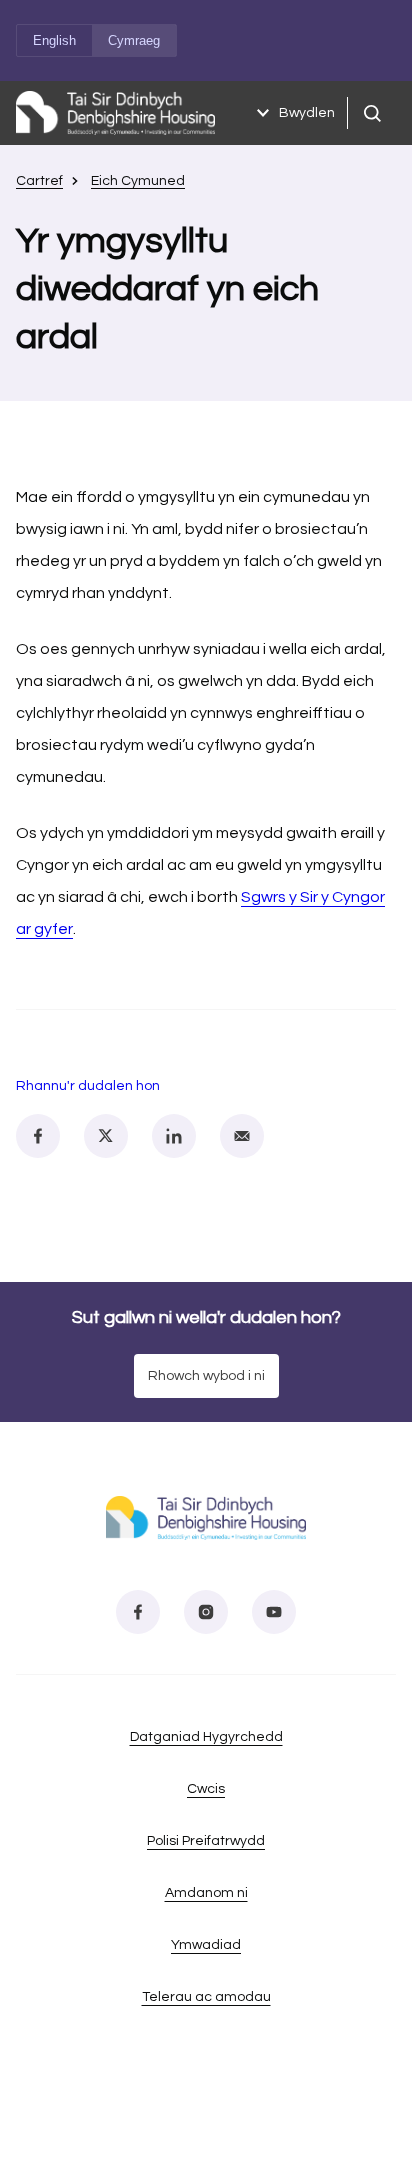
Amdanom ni (206, 1893)
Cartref (39, 181)
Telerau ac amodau (206, 1997)
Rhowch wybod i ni (206, 1376)
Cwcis (206, 1789)
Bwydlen (307, 113)
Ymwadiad (206, 1945)
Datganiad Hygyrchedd (206, 1737)
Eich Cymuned (138, 181)
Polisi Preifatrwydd (206, 1841)
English (54, 40)
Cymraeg (134, 40)
